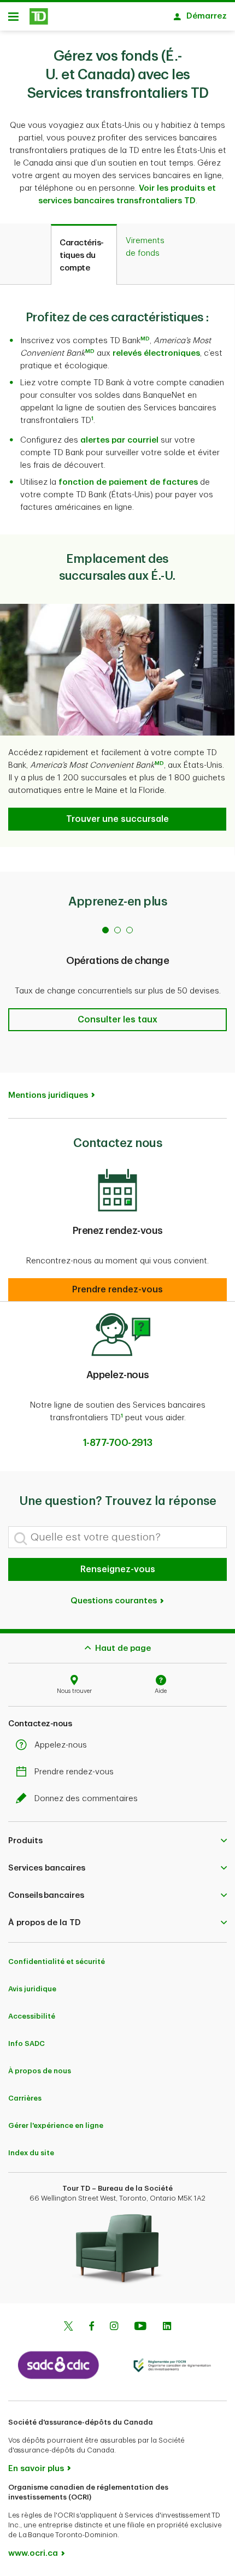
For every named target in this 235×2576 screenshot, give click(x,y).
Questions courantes (115, 1601)
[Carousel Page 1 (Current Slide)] (105, 930)
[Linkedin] (167, 2327)
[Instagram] (114, 2327)
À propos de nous (40, 2071)
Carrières (25, 2098)
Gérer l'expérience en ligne (56, 2125)
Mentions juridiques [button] (48, 1095)
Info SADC (27, 2043)
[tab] (84, 255)
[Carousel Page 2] (117, 930)
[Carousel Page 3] (130, 930)
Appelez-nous (61, 1745)
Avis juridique (32, 1989)
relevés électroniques (156, 353)
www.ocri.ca (33, 2553)
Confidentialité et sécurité (57, 1962)
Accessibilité (32, 2016)
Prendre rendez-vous (74, 1772)
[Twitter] (68, 2327)
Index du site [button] (31, 2153)
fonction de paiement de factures (128, 482)
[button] (145, 341)
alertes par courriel (119, 440)
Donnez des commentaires (86, 1799)
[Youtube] (140, 2327)
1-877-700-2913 (118, 1443)
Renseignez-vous (118, 1569)
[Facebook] (91, 2327)
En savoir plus (36, 2469)
